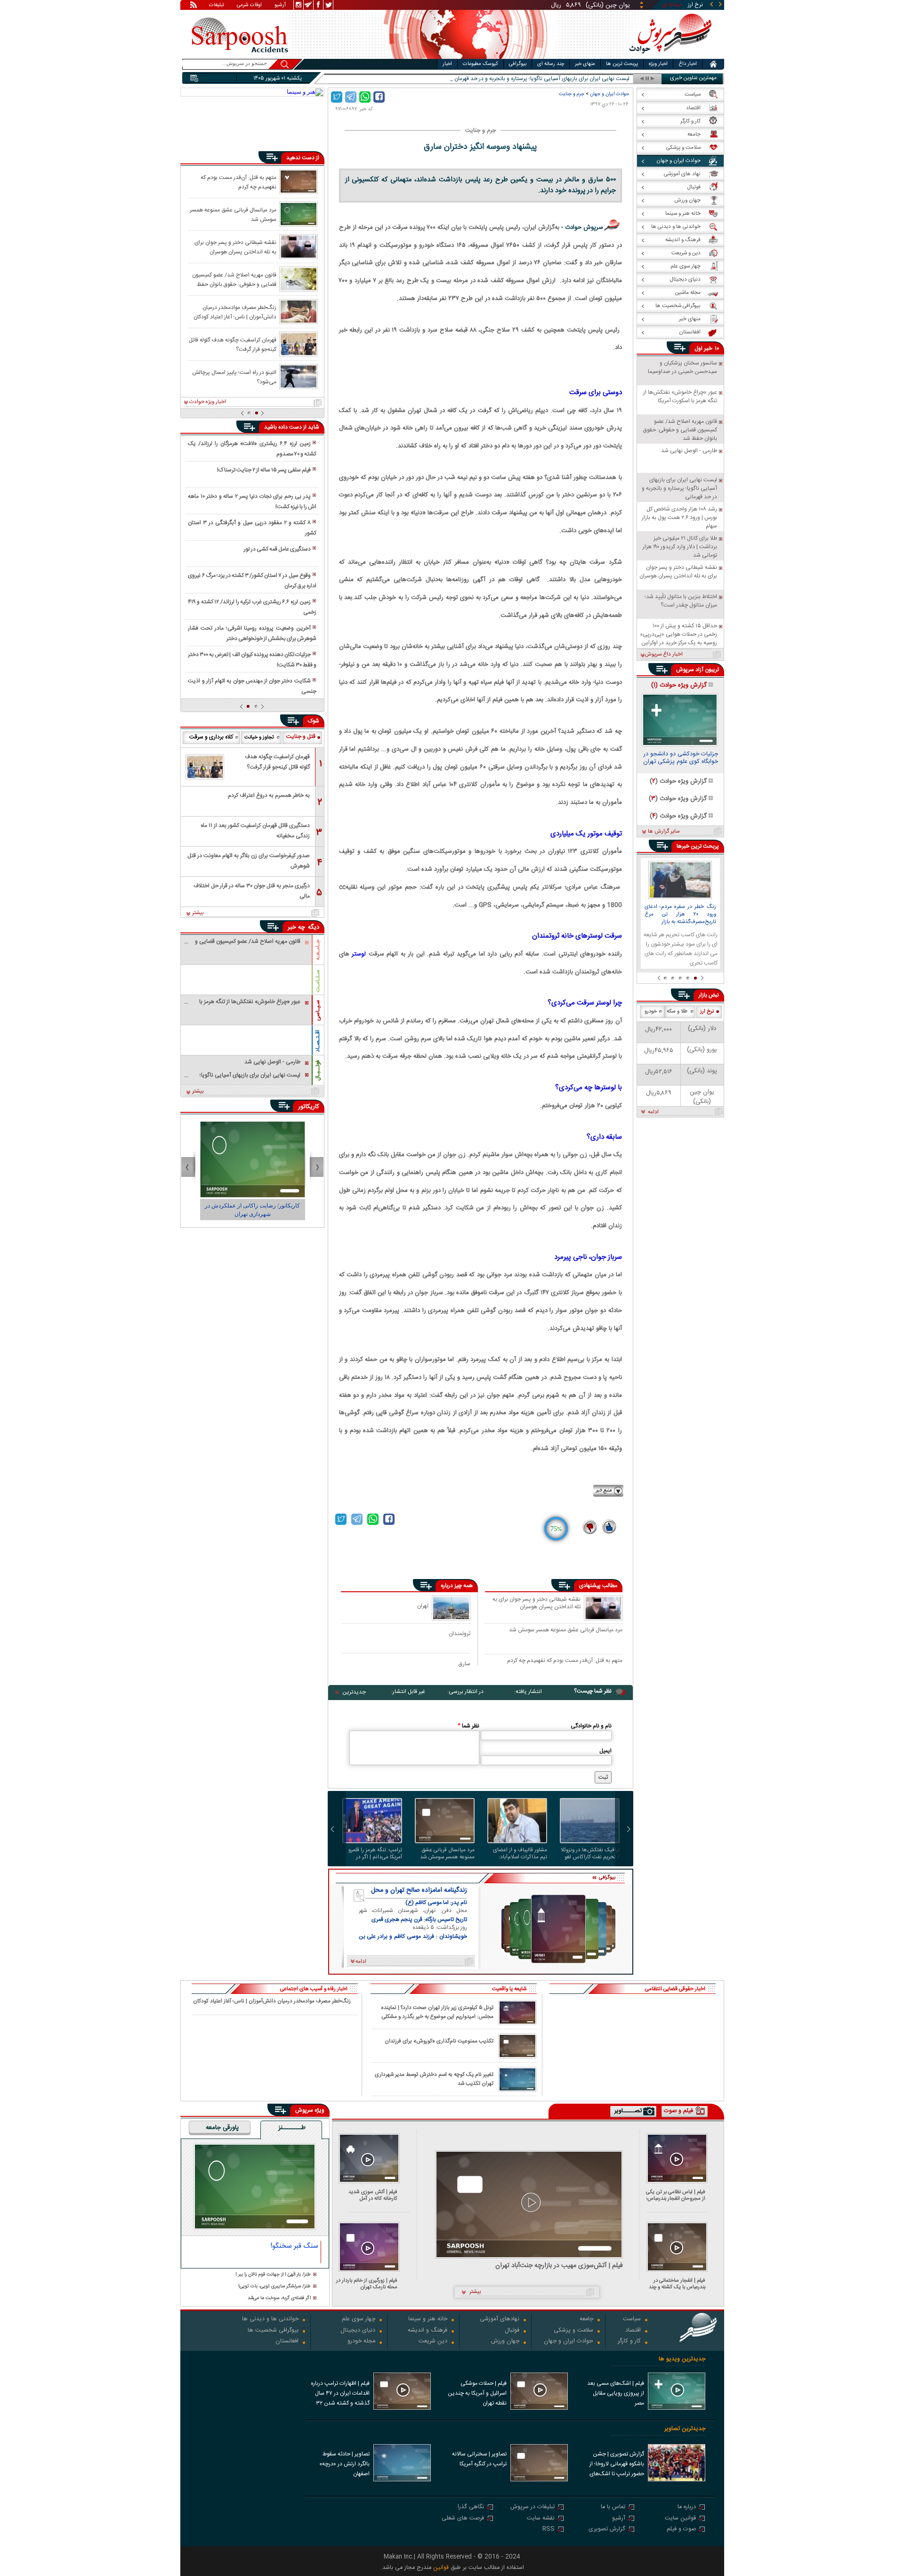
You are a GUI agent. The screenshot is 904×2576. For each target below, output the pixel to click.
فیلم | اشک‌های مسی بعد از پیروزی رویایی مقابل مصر (616, 2393)
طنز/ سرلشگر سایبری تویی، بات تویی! (274, 2287)
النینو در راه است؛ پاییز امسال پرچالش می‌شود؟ (234, 377)
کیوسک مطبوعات (480, 64)
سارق (464, 1664)
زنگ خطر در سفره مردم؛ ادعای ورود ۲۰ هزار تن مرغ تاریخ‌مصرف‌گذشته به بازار (680, 915)
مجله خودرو (361, 2342)
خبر (708, 348)
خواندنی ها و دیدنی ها (270, 2320)
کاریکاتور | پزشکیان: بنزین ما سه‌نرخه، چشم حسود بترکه (253, 1210)
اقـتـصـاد (318, 1041)
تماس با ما (613, 2507)
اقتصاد (633, 2331)
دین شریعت (433, 2342)
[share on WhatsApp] (365, 97)
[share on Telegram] (351, 97)
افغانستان (287, 2342)
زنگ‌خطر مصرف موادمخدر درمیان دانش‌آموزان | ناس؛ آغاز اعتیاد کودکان (235, 312)
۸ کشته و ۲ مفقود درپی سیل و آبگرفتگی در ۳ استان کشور (252, 528)
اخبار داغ (688, 64)
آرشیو (280, 6)
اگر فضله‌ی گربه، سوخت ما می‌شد (279, 2298)
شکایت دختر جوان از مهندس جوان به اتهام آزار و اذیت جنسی (252, 686)
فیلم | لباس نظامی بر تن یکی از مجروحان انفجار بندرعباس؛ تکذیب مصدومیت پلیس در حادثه (676, 2195)
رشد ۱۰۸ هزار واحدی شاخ (601, 79)
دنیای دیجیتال (358, 2331)
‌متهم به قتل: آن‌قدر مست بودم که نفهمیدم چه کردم (565, 1661)
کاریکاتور (309, 1107)
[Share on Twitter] (337, 97)
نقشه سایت (541, 2519)
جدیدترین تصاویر (685, 2429)
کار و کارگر (629, 2342)
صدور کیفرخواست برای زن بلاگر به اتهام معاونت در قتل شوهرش (249, 861)
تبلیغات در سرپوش (533, 2507)
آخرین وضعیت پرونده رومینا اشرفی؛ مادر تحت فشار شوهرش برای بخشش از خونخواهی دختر (252, 633)
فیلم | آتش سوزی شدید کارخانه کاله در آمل (373, 2195)
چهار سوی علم (359, 2320)
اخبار (447, 64)
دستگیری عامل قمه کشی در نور (277, 549)
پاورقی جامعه (222, 2128)
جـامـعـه (318, 950)
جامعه (586, 2320)
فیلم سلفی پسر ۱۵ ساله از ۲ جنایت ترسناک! (264, 470)
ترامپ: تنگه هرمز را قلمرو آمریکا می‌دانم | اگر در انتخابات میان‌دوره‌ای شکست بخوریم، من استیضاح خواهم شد (375, 1854)
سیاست (632, 2320)
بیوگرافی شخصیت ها (273, 2331)
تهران (423, 1606)
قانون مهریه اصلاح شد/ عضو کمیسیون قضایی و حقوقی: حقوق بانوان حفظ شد (234, 279)
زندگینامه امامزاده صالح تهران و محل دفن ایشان (419, 1890)
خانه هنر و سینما (428, 2320)
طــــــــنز (292, 2128)
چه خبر (296, 927)
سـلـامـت (318, 981)
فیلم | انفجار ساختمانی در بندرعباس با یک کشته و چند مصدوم (677, 2284)
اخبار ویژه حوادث (208, 402)
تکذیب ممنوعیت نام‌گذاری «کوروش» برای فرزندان (439, 2041)
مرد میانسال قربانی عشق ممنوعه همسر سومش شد (566, 1630)
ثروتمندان (460, 1633)
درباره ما (687, 2507)
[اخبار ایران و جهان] (671, 57)
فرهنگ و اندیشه (428, 2331)
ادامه (653, 1112)
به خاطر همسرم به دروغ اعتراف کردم (269, 795)
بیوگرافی (518, 64)
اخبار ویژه (658, 64)
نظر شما (468, 1726)
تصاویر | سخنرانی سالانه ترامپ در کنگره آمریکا (479, 2459)
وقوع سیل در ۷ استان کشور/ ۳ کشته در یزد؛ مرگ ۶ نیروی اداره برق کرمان (252, 581)
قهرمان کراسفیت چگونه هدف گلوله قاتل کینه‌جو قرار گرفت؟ (233, 344)
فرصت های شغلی (463, 2519)
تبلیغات (217, 6)
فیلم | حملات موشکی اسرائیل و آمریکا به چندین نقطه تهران (477, 2393)
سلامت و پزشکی (573, 2331)
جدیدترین (354, 1692)
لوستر (359, 954)
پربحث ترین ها (622, 64)
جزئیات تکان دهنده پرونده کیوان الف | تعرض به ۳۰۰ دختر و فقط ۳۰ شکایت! (252, 660)
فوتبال (512, 2331)
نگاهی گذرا (471, 2507)
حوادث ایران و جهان (609, 94)
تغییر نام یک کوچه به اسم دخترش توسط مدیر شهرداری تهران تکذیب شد (434, 2079)
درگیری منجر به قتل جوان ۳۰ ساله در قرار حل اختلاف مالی (252, 891)
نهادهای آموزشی (500, 2320)
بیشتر (198, 913)
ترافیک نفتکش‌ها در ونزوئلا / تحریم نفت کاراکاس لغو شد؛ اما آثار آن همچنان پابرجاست (590, 1854)
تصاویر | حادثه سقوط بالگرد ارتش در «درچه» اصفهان (344, 2464)
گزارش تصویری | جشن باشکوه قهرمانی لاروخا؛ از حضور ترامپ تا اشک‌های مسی (617, 2465)
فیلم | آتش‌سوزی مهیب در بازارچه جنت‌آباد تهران (559, 2266)
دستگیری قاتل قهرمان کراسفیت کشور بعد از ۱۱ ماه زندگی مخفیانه (255, 831)
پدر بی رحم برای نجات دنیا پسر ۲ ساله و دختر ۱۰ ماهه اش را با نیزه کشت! (252, 502)
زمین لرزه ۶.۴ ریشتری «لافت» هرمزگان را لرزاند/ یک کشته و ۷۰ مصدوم (252, 449)
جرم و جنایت (572, 94)
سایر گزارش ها (664, 832)
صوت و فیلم (681, 2530)
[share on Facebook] (379, 97)
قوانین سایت (680, 2519)
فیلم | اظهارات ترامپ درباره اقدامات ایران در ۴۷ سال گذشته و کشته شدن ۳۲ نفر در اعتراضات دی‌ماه (340, 2394)
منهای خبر (585, 64)
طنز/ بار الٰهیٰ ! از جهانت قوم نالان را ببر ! (273, 2275)
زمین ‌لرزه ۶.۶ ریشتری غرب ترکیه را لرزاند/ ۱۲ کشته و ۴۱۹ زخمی (252, 607)
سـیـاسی (318, 1010)
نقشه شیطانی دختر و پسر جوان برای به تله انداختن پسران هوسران (537, 1604)
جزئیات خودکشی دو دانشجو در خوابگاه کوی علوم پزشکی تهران (681, 759)
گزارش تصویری (607, 2530)
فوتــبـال (318, 1070)
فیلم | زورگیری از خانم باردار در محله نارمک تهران (367, 2284)
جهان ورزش (505, 2342)
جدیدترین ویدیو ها (682, 2359)
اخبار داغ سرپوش (664, 655)
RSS (549, 2530)
